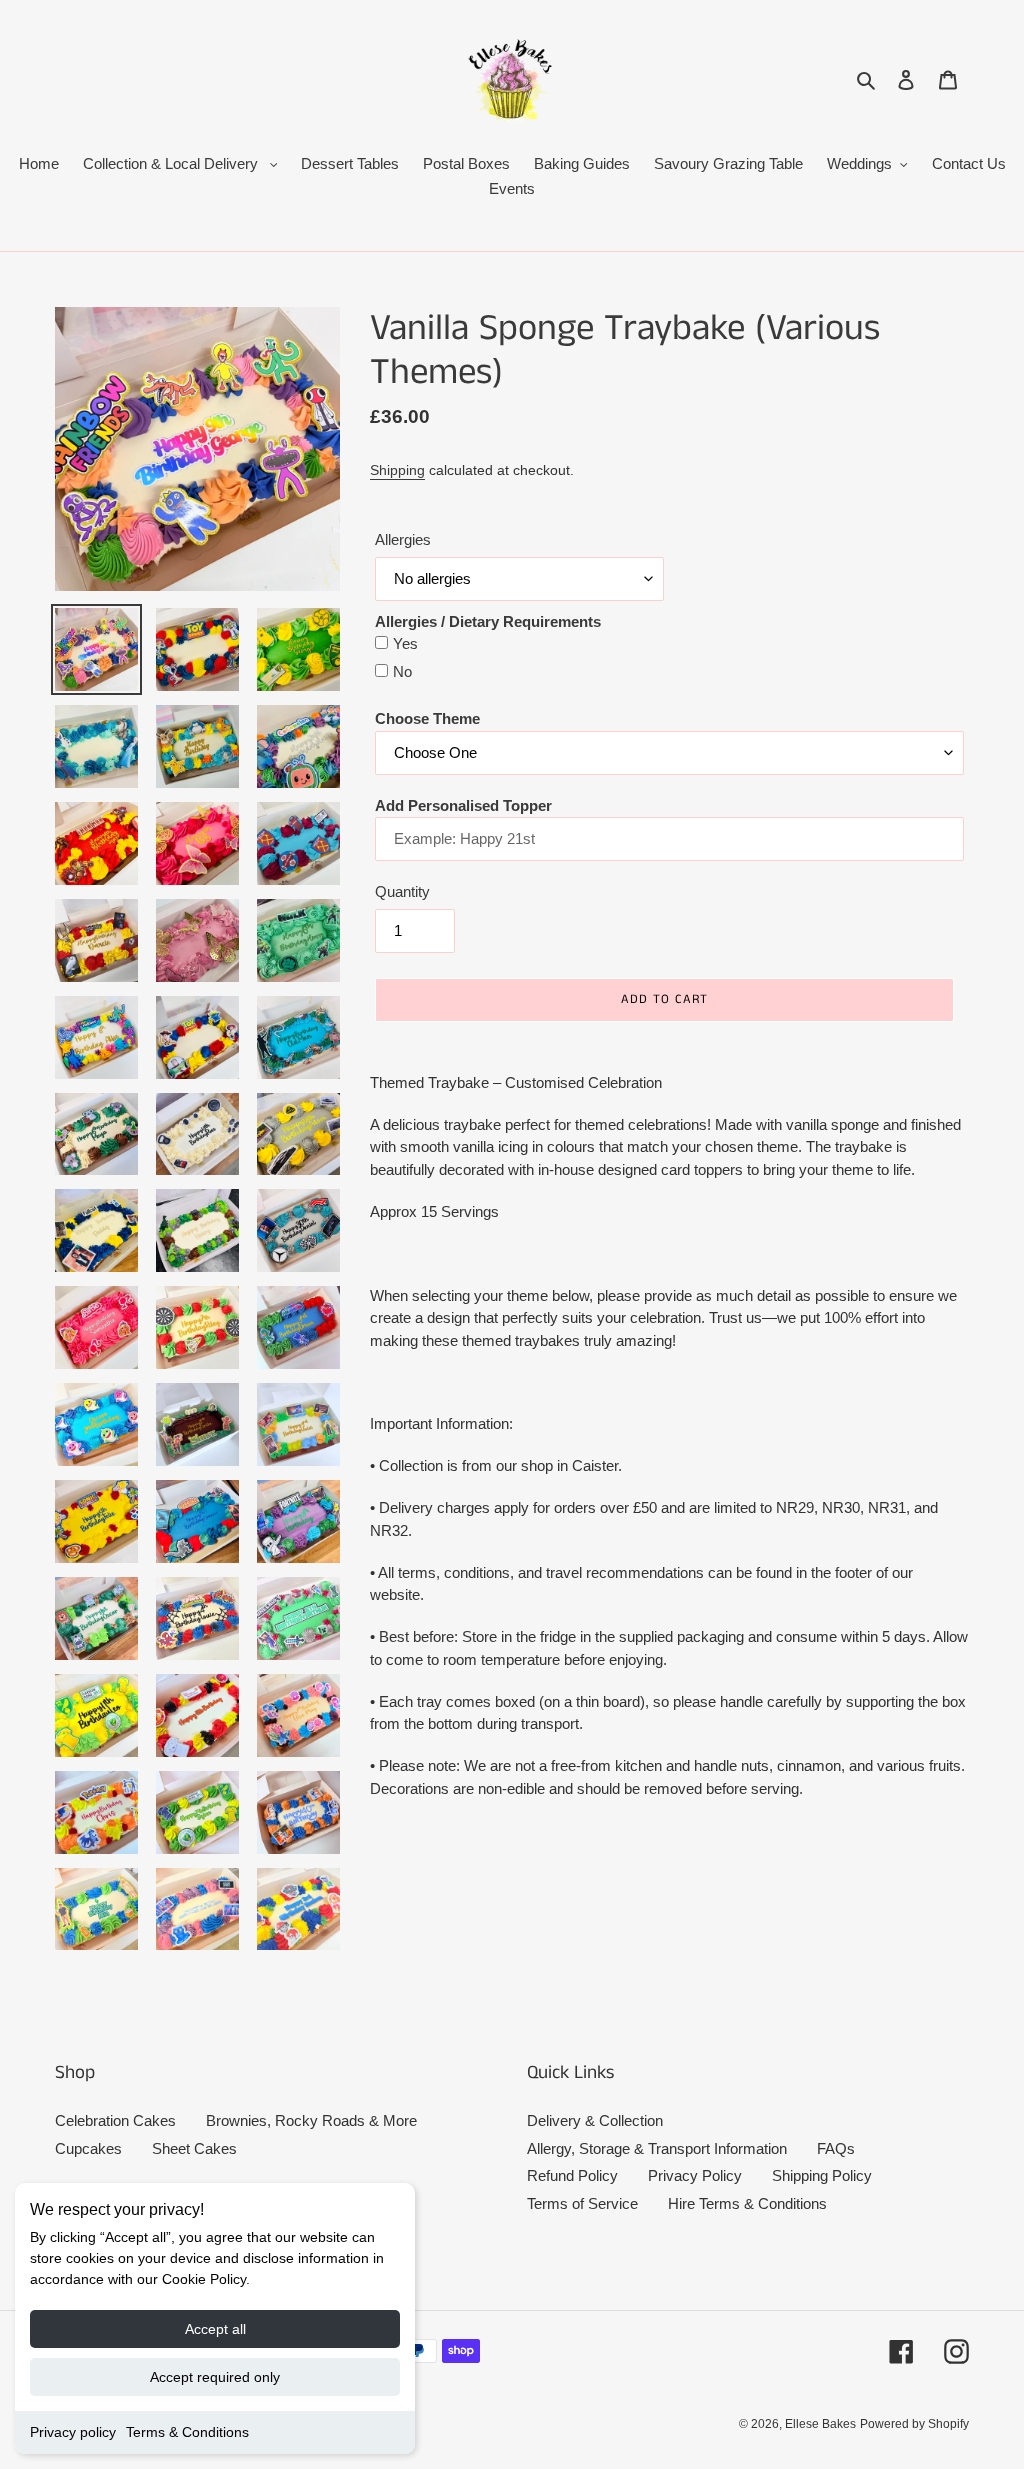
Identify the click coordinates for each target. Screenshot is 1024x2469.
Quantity (402, 891)
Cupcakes (88, 2148)
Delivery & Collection (595, 2120)
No (402, 671)
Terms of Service (582, 2203)
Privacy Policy (695, 2175)
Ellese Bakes (820, 2424)
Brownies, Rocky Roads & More (311, 2120)
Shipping (397, 470)
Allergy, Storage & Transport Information (657, 2148)
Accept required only (215, 2377)
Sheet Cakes (194, 2148)
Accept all (215, 2329)
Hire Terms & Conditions (747, 2203)
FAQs (836, 2148)
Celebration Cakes (115, 2120)
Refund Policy (572, 2175)
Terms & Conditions (187, 2432)
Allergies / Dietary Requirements (488, 621)
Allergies (403, 539)
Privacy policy (73, 2432)
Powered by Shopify (914, 2424)
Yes (405, 643)
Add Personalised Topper (463, 805)
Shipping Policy (822, 2175)
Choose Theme (427, 718)
